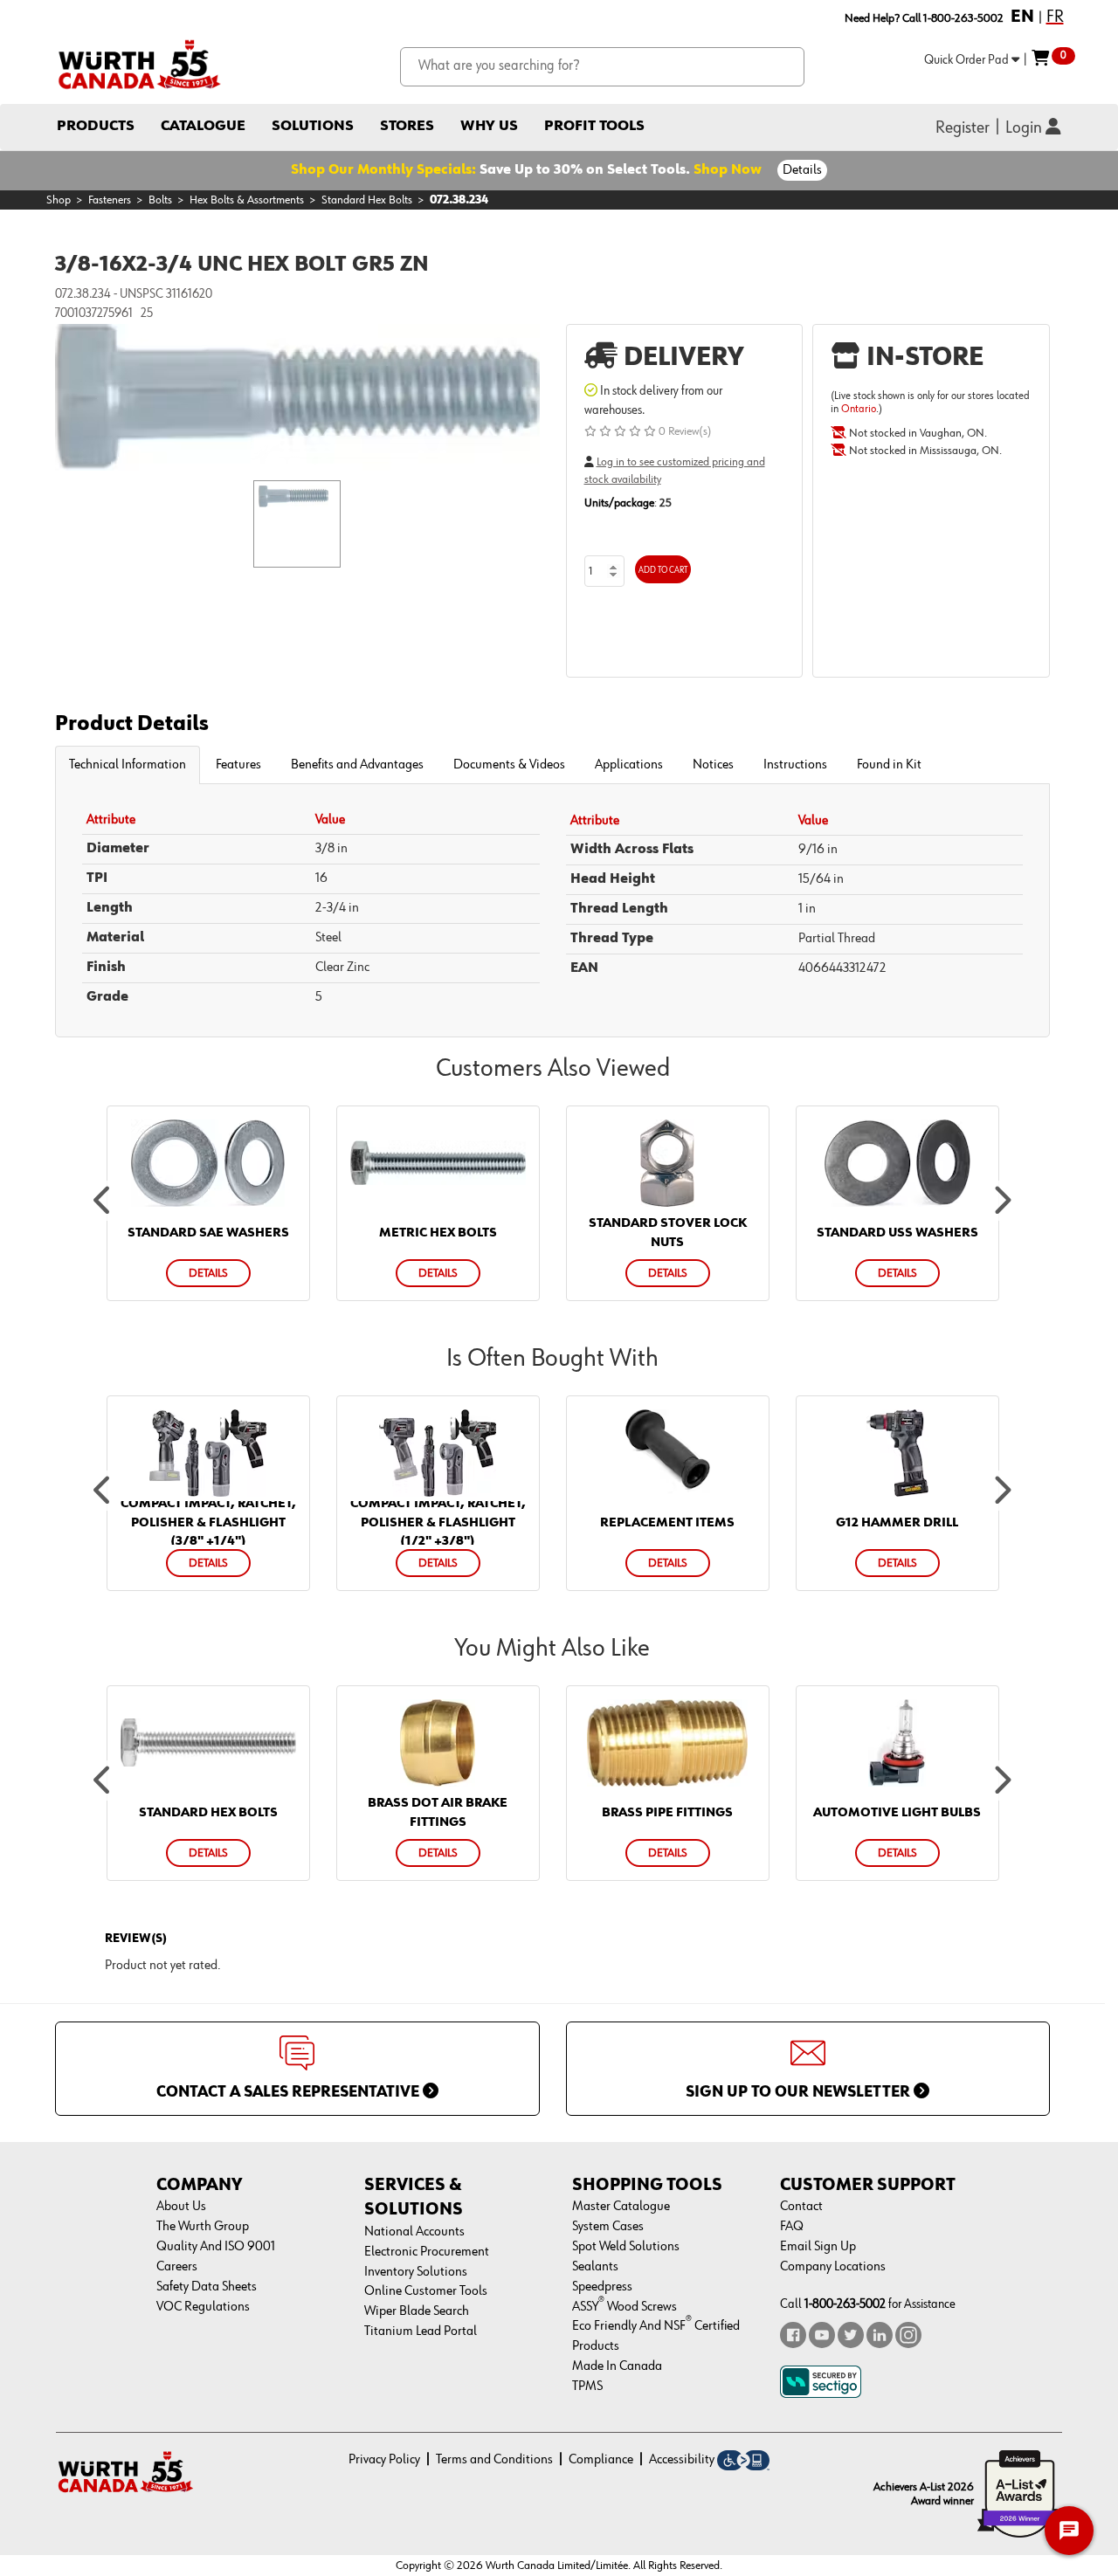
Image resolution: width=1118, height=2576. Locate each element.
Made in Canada (617, 2366)
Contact (801, 2207)
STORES (407, 126)
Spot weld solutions (626, 2247)
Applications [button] (629, 765)
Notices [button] (713, 765)
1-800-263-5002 (845, 2304)
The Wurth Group (203, 2227)
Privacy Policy (384, 2460)
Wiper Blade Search (417, 2311)
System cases (608, 2227)
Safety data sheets (207, 2287)
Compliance (601, 2460)
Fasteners (110, 200)
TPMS (587, 2387)
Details (802, 170)
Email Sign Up (818, 2247)
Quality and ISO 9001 (216, 2247)
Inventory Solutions (416, 2272)
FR (1055, 17)
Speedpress (602, 2287)
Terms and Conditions (494, 2460)
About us (181, 2207)
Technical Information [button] (128, 765)
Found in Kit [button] (889, 765)
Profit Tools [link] (594, 126)
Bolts (160, 200)
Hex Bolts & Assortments (247, 200)
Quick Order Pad (968, 60)
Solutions (313, 126)
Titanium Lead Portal (421, 2331)
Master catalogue (621, 2207)
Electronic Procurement (427, 2252)
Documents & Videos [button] (509, 765)
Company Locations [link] (833, 2267)
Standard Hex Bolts (367, 200)
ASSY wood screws (625, 2307)
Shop (59, 200)
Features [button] (238, 765)
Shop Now (728, 170)
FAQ (792, 2227)
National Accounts (414, 2232)
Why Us (489, 126)
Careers (177, 2267)
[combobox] (602, 67)
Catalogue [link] (203, 126)
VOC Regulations (203, 2307)
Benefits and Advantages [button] (357, 765)
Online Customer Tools (426, 2291)
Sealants (595, 2267)
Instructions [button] (795, 765)
